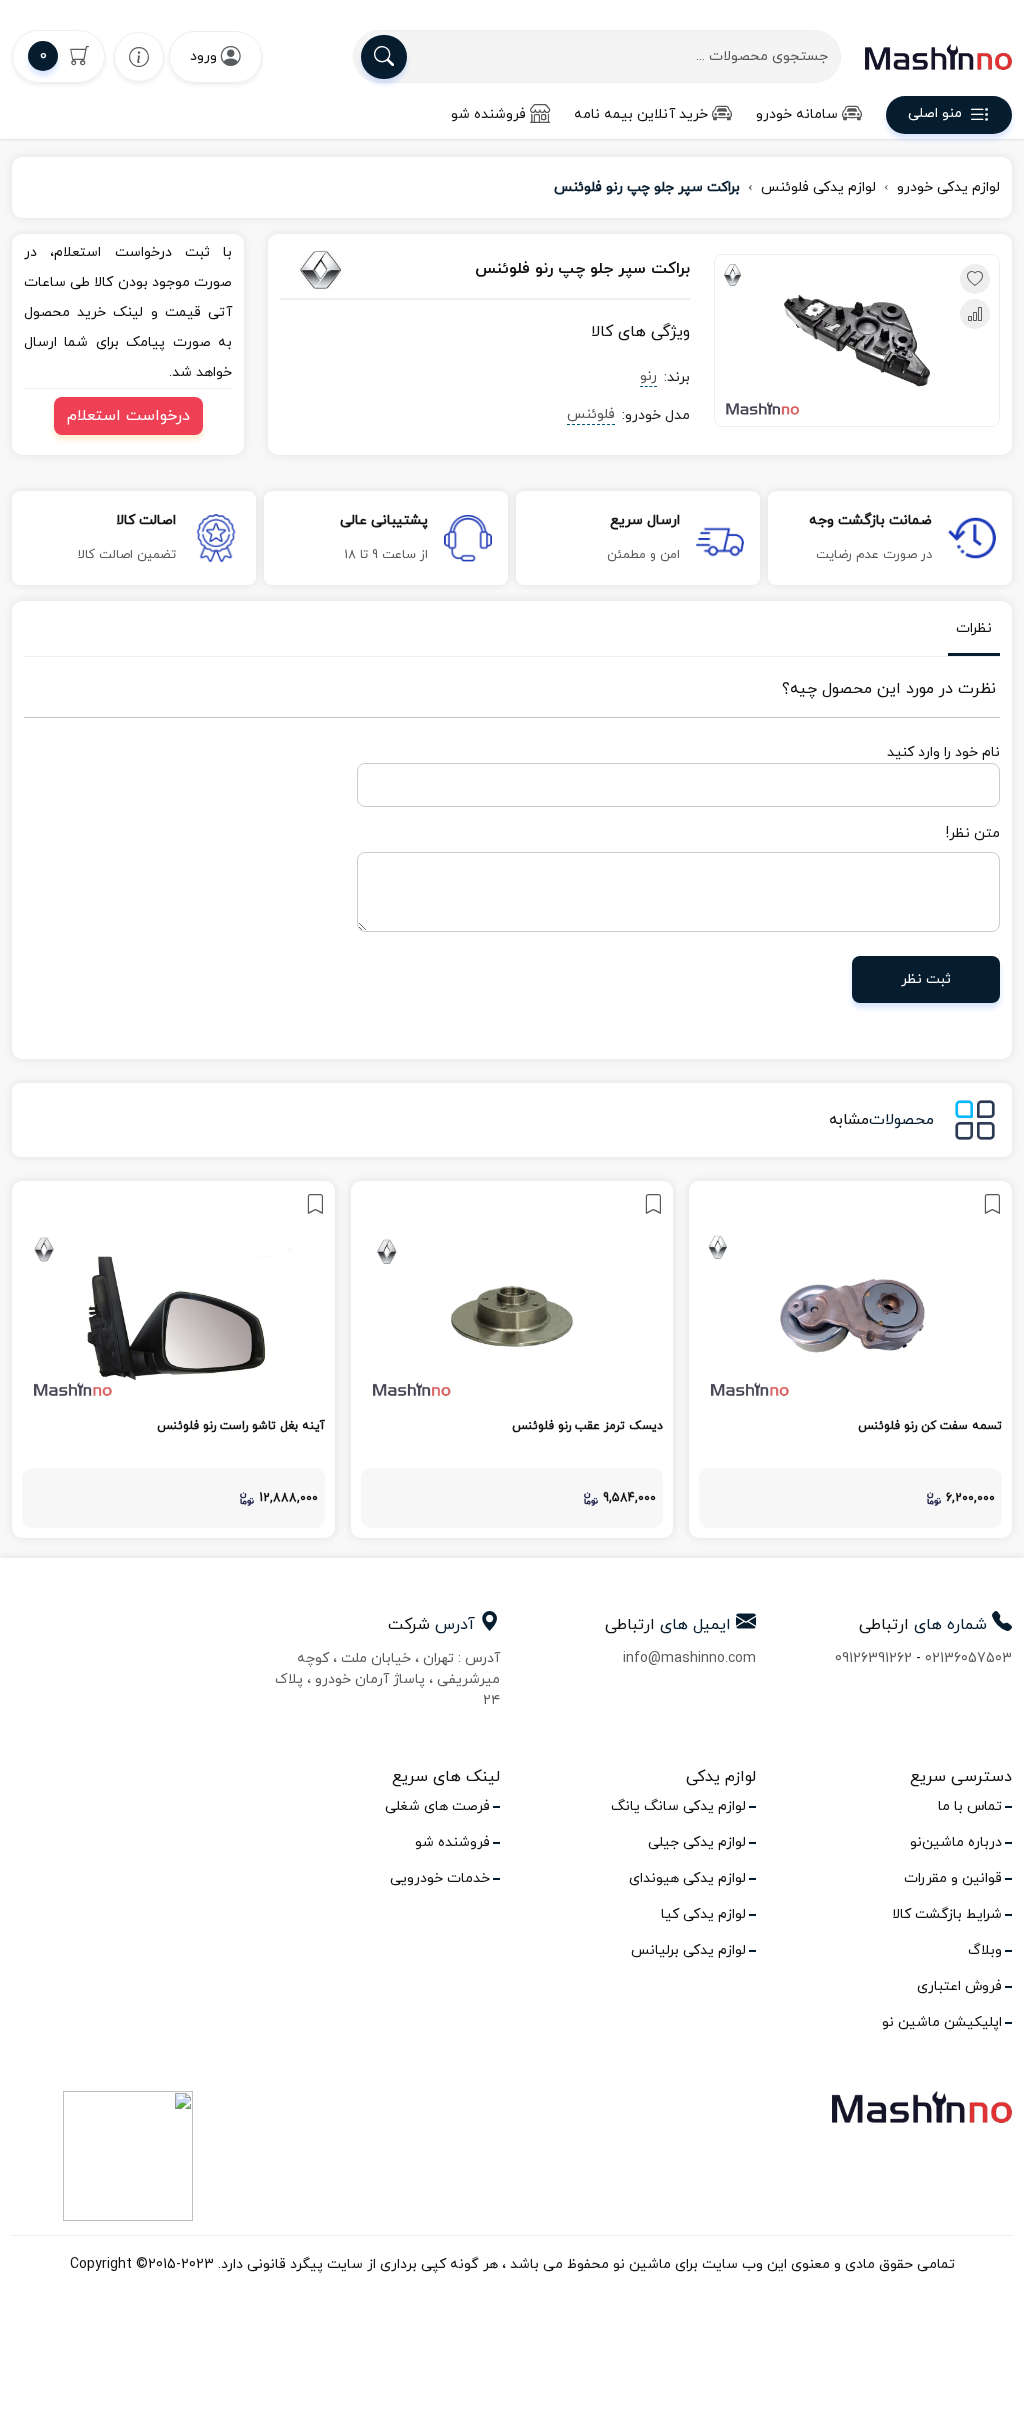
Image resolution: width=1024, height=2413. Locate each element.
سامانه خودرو (797, 114)
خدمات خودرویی (440, 1878)
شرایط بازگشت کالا (947, 1914)
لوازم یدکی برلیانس (688, 1950)
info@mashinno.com (689, 1658)
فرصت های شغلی (437, 1806)
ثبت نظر (926, 979)
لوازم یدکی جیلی (697, 1842)
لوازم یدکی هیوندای (687, 1878)
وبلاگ (985, 1950)
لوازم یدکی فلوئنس (818, 187)
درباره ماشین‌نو (956, 1842)
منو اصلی (935, 114)
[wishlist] (139, 56)
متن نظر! (973, 833)
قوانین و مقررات (953, 1878)
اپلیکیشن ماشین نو (942, 2022)
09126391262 (873, 1658)
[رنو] (340, 270)
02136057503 (968, 1658)
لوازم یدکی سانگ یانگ (678, 1806)
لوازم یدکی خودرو (948, 187)
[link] (850, 1359)
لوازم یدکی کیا (703, 1914)
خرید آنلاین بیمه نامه (641, 114)
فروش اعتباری (959, 1986)
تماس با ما (970, 1806)
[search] (384, 57)
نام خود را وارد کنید (943, 752)
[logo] (938, 57)
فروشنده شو (488, 114)
